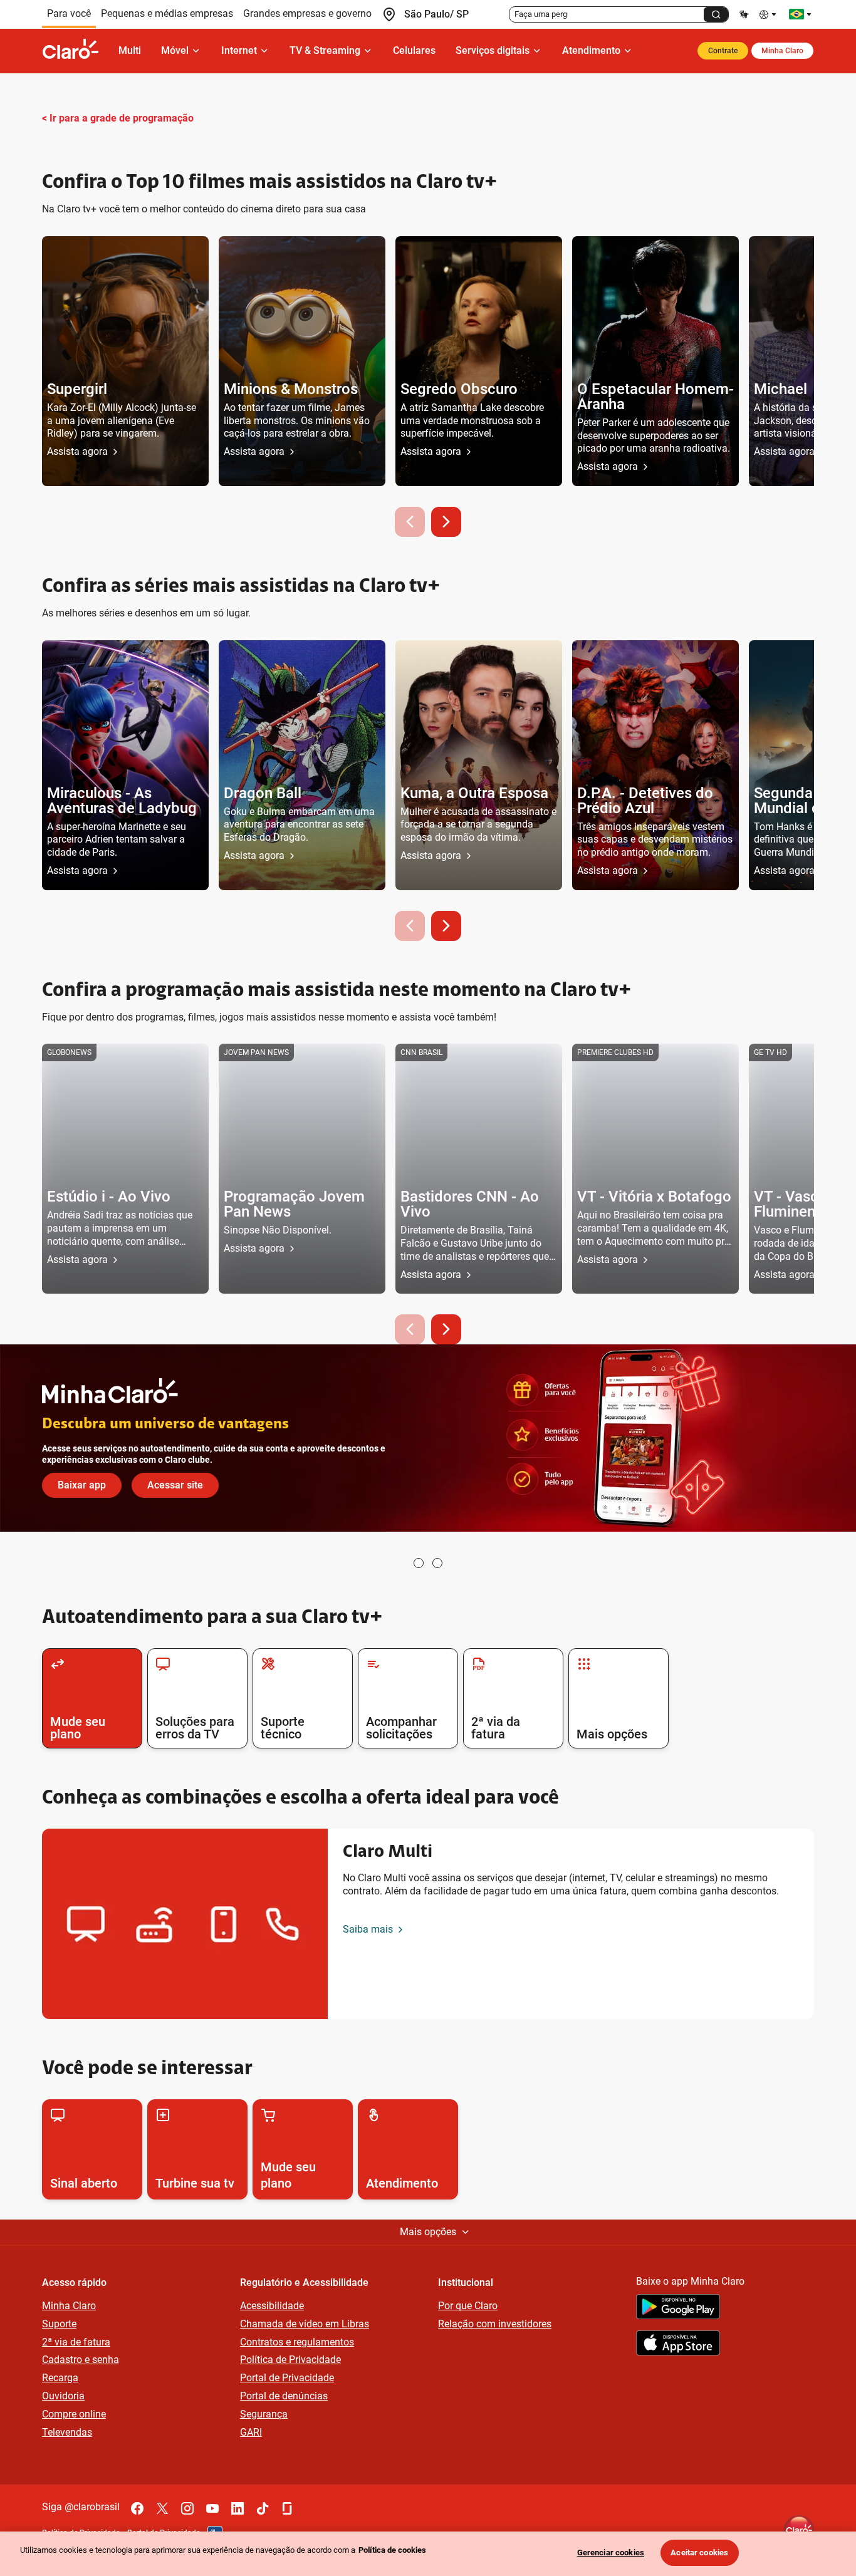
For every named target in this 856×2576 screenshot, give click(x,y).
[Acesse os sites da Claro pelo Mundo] (800, 14)
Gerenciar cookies (611, 2553)
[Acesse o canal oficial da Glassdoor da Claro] (288, 2508)
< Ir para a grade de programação (118, 118)
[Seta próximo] (446, 522)
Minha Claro (782, 51)
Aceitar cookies (699, 2553)
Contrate (723, 51)
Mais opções (428, 2232)
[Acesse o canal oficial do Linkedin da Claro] (237, 2508)
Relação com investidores (495, 2324)
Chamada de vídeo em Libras (305, 2324)
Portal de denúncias (284, 2396)
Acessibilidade (272, 2306)
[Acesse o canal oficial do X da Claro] (162, 2508)
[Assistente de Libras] (744, 14)
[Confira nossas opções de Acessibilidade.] (769, 14)
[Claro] (75, 51)
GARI (251, 2432)
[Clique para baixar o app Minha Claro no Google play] (678, 2309)
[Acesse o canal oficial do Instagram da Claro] (187, 2508)
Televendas (67, 2432)
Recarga (60, 2378)
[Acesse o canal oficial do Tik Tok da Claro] (263, 2508)
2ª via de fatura (76, 2342)
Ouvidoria (63, 2396)
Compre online (74, 2414)
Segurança (264, 2414)
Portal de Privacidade (287, 2378)
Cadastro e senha (81, 2360)
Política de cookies (392, 2550)
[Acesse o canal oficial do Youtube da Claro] (212, 2508)
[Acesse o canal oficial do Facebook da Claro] (137, 2508)
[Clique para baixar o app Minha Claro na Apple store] (678, 2345)
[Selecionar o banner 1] (419, 1563)
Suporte (59, 2324)
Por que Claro (468, 2306)
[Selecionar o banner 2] (437, 1563)
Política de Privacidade (290, 2360)
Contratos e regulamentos (297, 2342)
